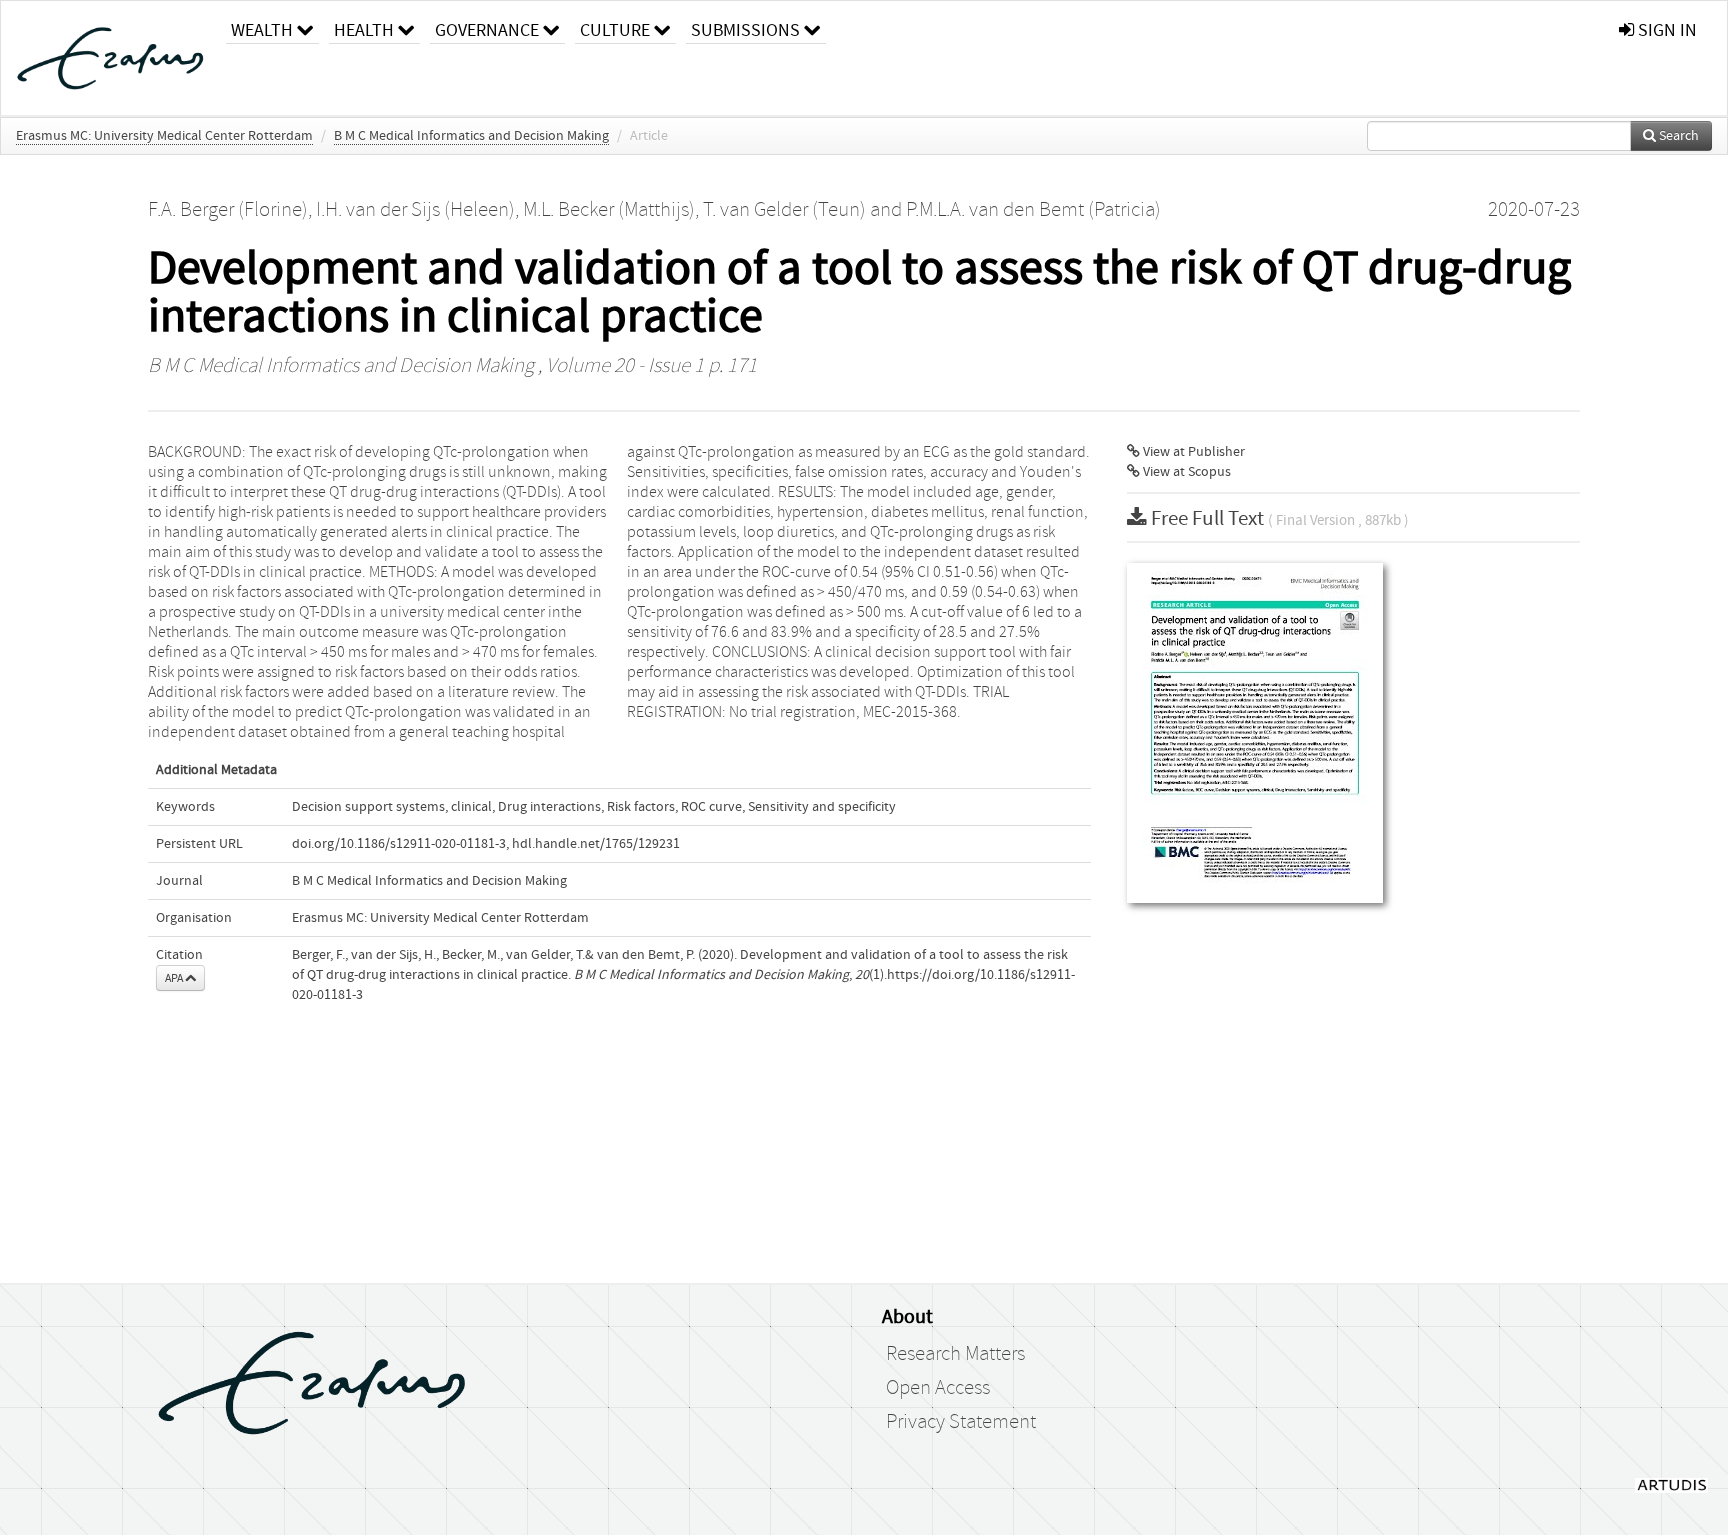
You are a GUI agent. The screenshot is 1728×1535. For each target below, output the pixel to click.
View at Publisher (1192, 452)
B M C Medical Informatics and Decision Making (471, 136)
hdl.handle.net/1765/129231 (596, 844)
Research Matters (955, 1354)
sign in (1665, 30)
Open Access (938, 1388)
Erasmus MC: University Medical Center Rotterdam (164, 136)
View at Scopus (1185, 472)
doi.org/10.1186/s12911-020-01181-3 (399, 844)
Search (1677, 136)
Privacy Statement (961, 1422)
